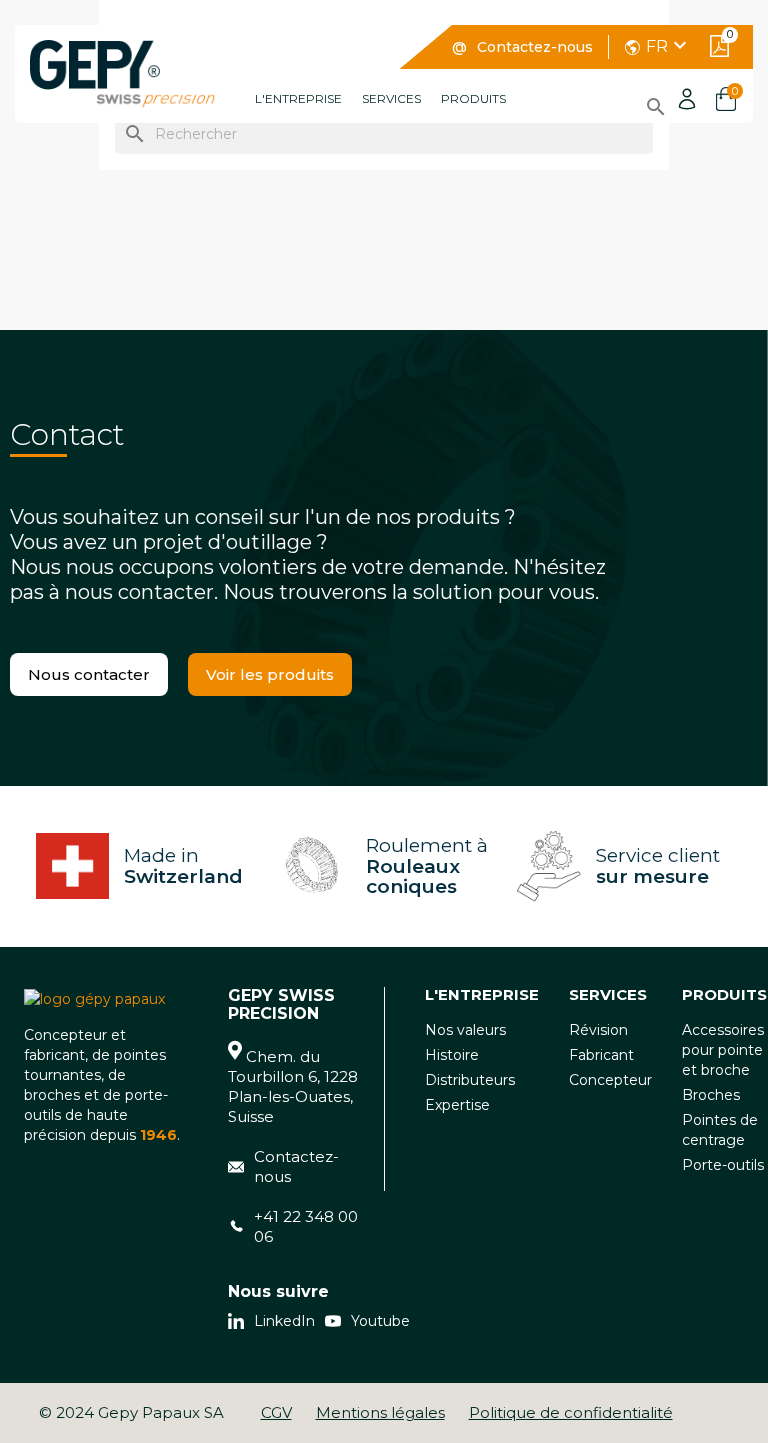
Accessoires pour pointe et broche (723, 1050)
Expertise (457, 1105)
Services (391, 98)
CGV (276, 1412)
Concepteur (610, 1080)
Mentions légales (380, 1412)
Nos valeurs (465, 1030)
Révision (598, 1030)
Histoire (452, 1055)
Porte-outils (723, 1165)
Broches (711, 1095)
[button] (89, 674)
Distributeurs (470, 1080)
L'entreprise (298, 98)
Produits (473, 98)
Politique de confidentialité (571, 1412)
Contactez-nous (535, 47)
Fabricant (601, 1055)
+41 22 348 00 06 (306, 1226)
